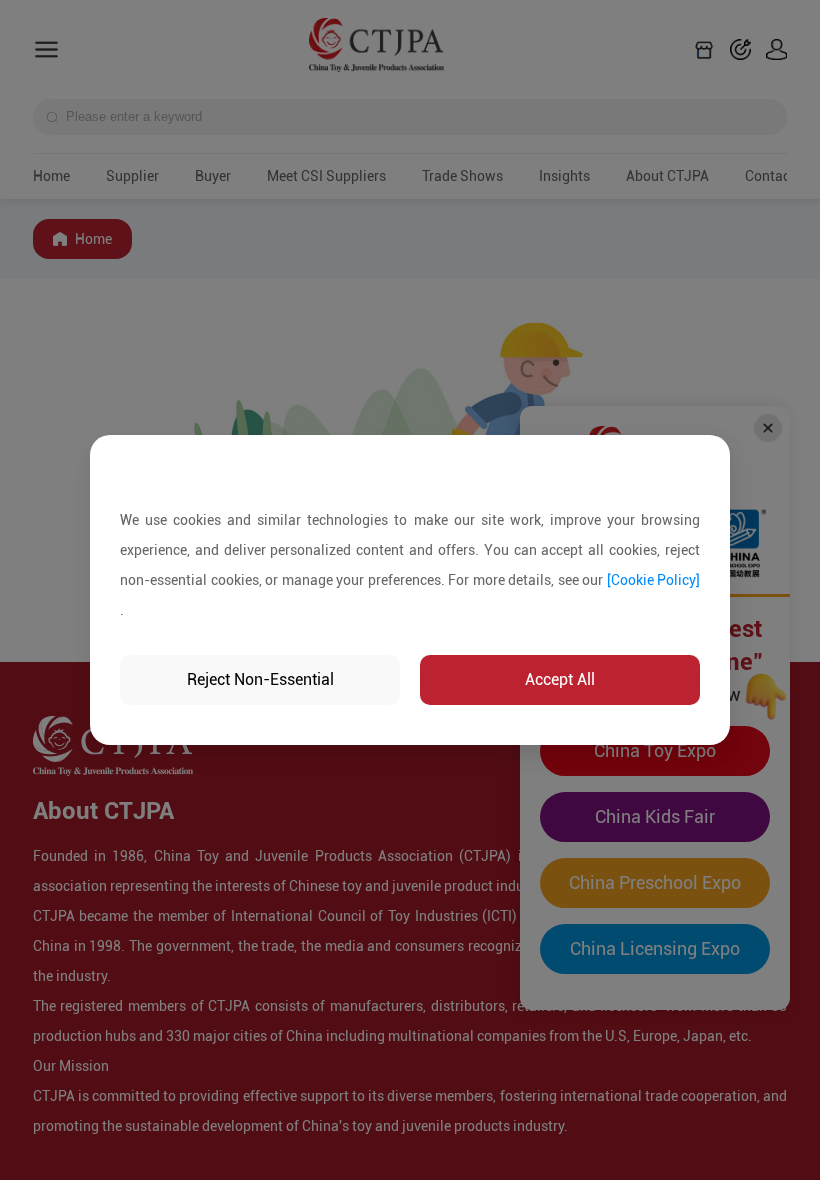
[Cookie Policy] (654, 580)
